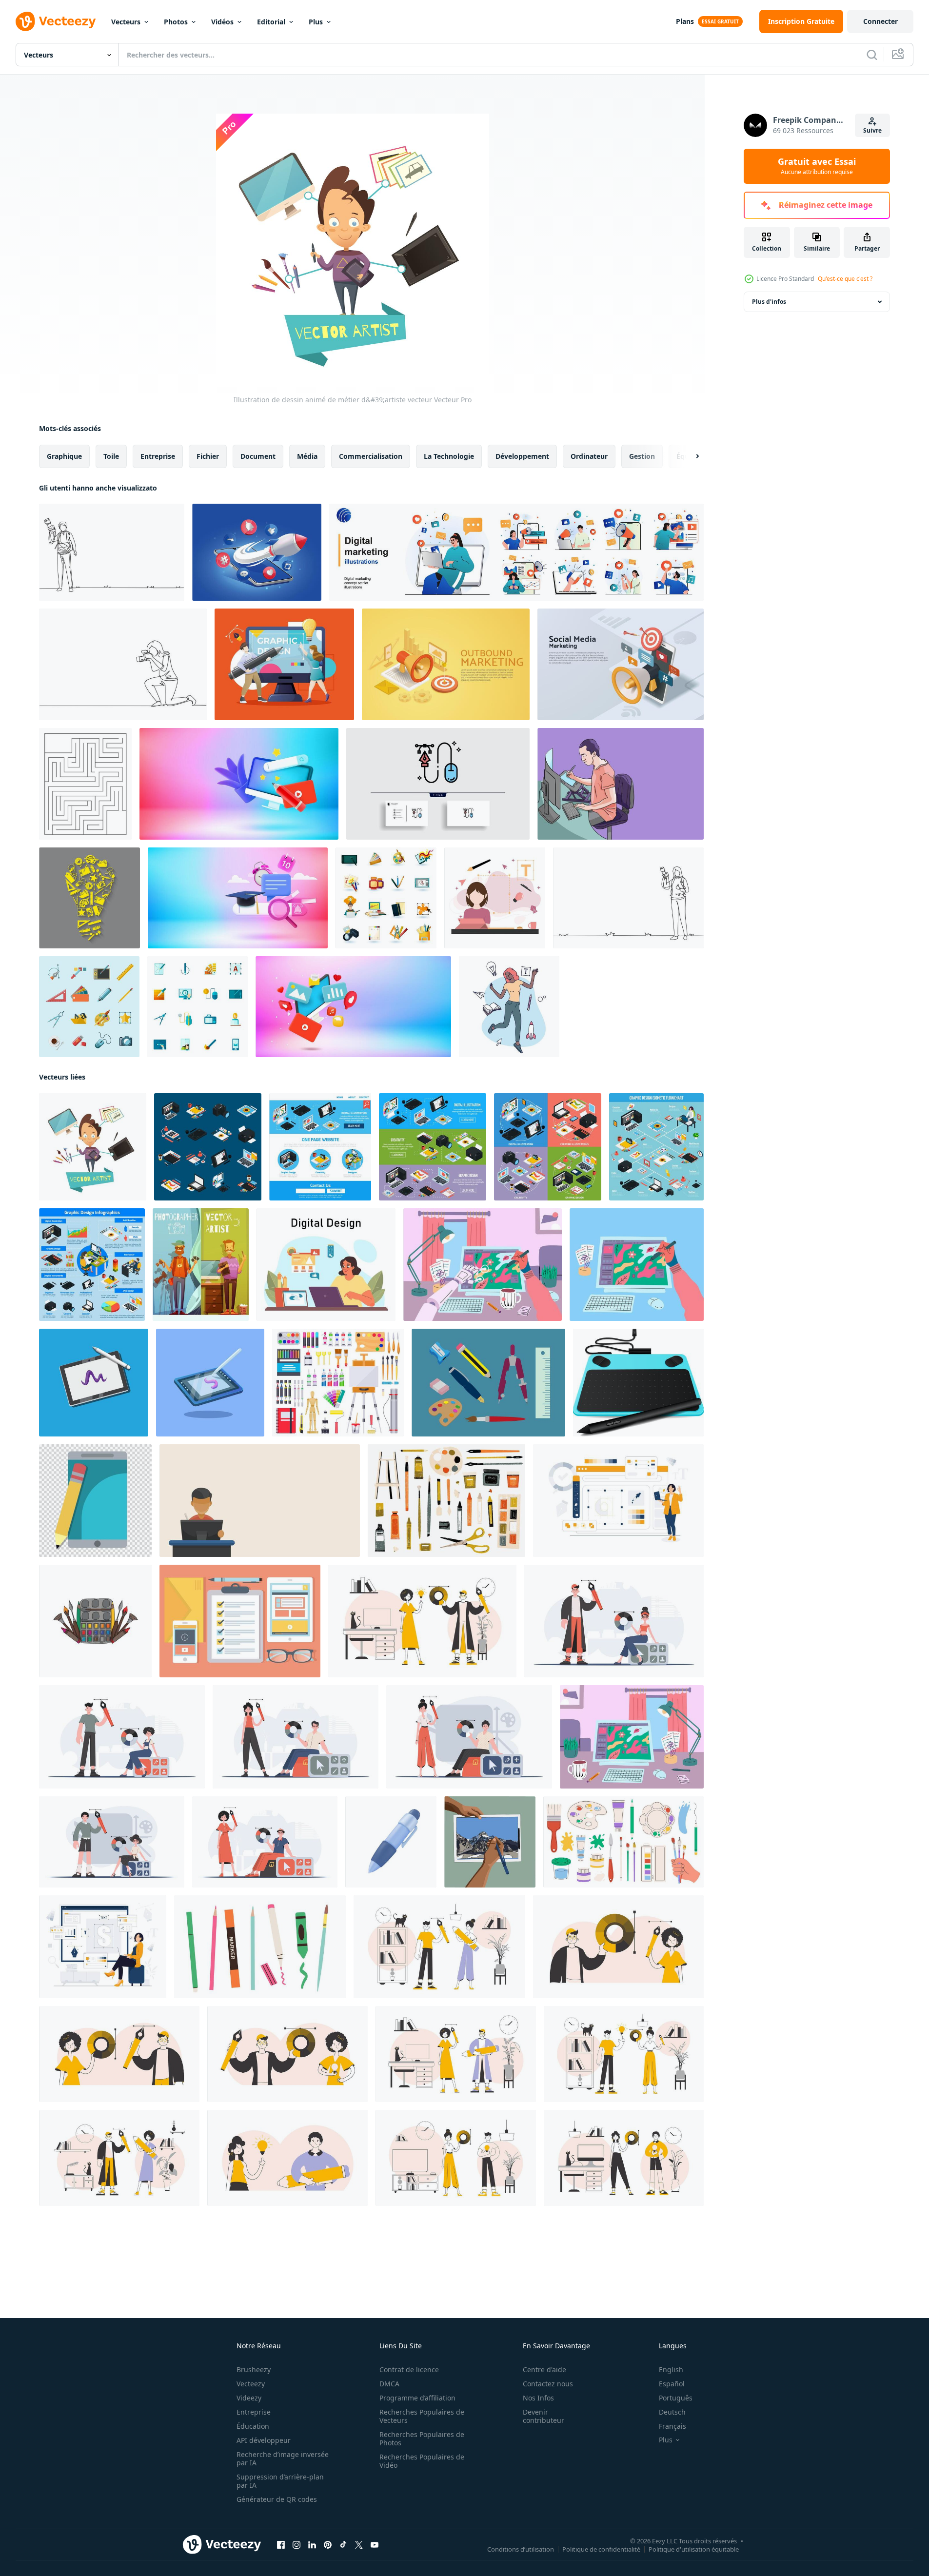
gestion (642, 456)
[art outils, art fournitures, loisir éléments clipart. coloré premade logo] (95, 1621)
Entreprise (254, 2412)
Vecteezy (251, 2384)
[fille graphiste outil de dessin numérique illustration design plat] (495, 898)
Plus (316, 22)
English (671, 2370)
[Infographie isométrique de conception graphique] (92, 1265)
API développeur (264, 2440)
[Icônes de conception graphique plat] (198, 1007)
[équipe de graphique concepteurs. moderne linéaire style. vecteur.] (119, 2158)
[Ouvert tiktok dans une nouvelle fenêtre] (343, 2545)
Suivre (872, 130)
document (258, 456)
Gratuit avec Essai (817, 166)
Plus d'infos (769, 302)
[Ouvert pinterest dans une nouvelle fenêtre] (328, 2545)
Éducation (253, 2426)
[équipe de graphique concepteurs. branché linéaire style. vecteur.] (456, 2054)
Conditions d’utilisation (521, 2549)
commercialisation (371, 456)
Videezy (249, 2398)
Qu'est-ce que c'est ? (845, 279)
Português (676, 2398)
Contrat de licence (409, 2370)
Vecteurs (126, 22)
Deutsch (672, 2412)
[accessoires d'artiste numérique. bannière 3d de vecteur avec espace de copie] (239, 784)
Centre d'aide (544, 2370)
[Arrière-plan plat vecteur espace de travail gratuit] (240, 1621)
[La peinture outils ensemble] (623, 1842)
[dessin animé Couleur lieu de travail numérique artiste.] (632, 1737)
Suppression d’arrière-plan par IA (280, 2481)
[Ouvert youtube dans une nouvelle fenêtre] (375, 2545)
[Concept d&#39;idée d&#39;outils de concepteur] (89, 898)
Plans (685, 21)
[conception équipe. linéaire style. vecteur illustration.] (287, 2054)
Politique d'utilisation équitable (694, 2549)
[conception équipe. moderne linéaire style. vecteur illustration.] (624, 2054)
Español (672, 2384)
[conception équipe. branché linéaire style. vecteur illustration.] (422, 1621)
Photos (176, 22)
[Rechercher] (872, 55)
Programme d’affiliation (417, 2398)
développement (522, 456)
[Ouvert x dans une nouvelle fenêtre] (359, 2545)
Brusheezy (254, 2370)
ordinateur (589, 456)
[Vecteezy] (56, 21)
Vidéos (222, 22)
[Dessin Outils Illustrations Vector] (488, 1383)
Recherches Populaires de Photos (422, 2438)
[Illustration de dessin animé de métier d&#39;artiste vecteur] (93, 1147)
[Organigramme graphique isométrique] (656, 1147)
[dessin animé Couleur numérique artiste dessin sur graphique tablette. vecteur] (483, 1265)
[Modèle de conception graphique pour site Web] (320, 1147)
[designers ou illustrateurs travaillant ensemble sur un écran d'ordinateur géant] (284, 664)
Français (672, 2426)
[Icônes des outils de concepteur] (89, 1007)
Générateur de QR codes (277, 2499)
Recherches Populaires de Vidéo (422, 2461)
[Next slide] (689, 456)
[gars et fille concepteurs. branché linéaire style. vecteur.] (456, 2158)
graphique (64, 456)
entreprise (158, 456)
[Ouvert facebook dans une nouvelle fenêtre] (281, 2545)
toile (111, 456)
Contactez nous (548, 2384)
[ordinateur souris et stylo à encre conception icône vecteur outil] (438, 784)
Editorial (271, 22)
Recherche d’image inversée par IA (283, 2458)
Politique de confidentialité (601, 2549)
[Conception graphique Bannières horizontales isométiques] (433, 1147)
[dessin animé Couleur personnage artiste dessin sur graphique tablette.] (637, 1265)
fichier (208, 456)
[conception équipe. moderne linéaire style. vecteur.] (618, 1947)
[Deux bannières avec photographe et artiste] (201, 1265)
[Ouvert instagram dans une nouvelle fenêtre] (296, 2545)
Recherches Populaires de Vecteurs (422, 2416)
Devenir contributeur (544, 2416)
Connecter (880, 21)
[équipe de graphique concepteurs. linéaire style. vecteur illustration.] (624, 2158)
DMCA (389, 2384)
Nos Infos (538, 2398)
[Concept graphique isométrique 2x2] (548, 1147)
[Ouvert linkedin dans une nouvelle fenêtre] (312, 2545)
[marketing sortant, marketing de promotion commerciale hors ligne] (446, 664)
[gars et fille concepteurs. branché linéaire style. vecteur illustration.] (287, 2158)
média (307, 456)
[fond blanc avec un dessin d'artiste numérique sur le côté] (260, 1501)
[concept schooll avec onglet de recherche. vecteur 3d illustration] (238, 898)
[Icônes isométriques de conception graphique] (208, 1147)
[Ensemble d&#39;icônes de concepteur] (386, 898)
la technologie (449, 456)
